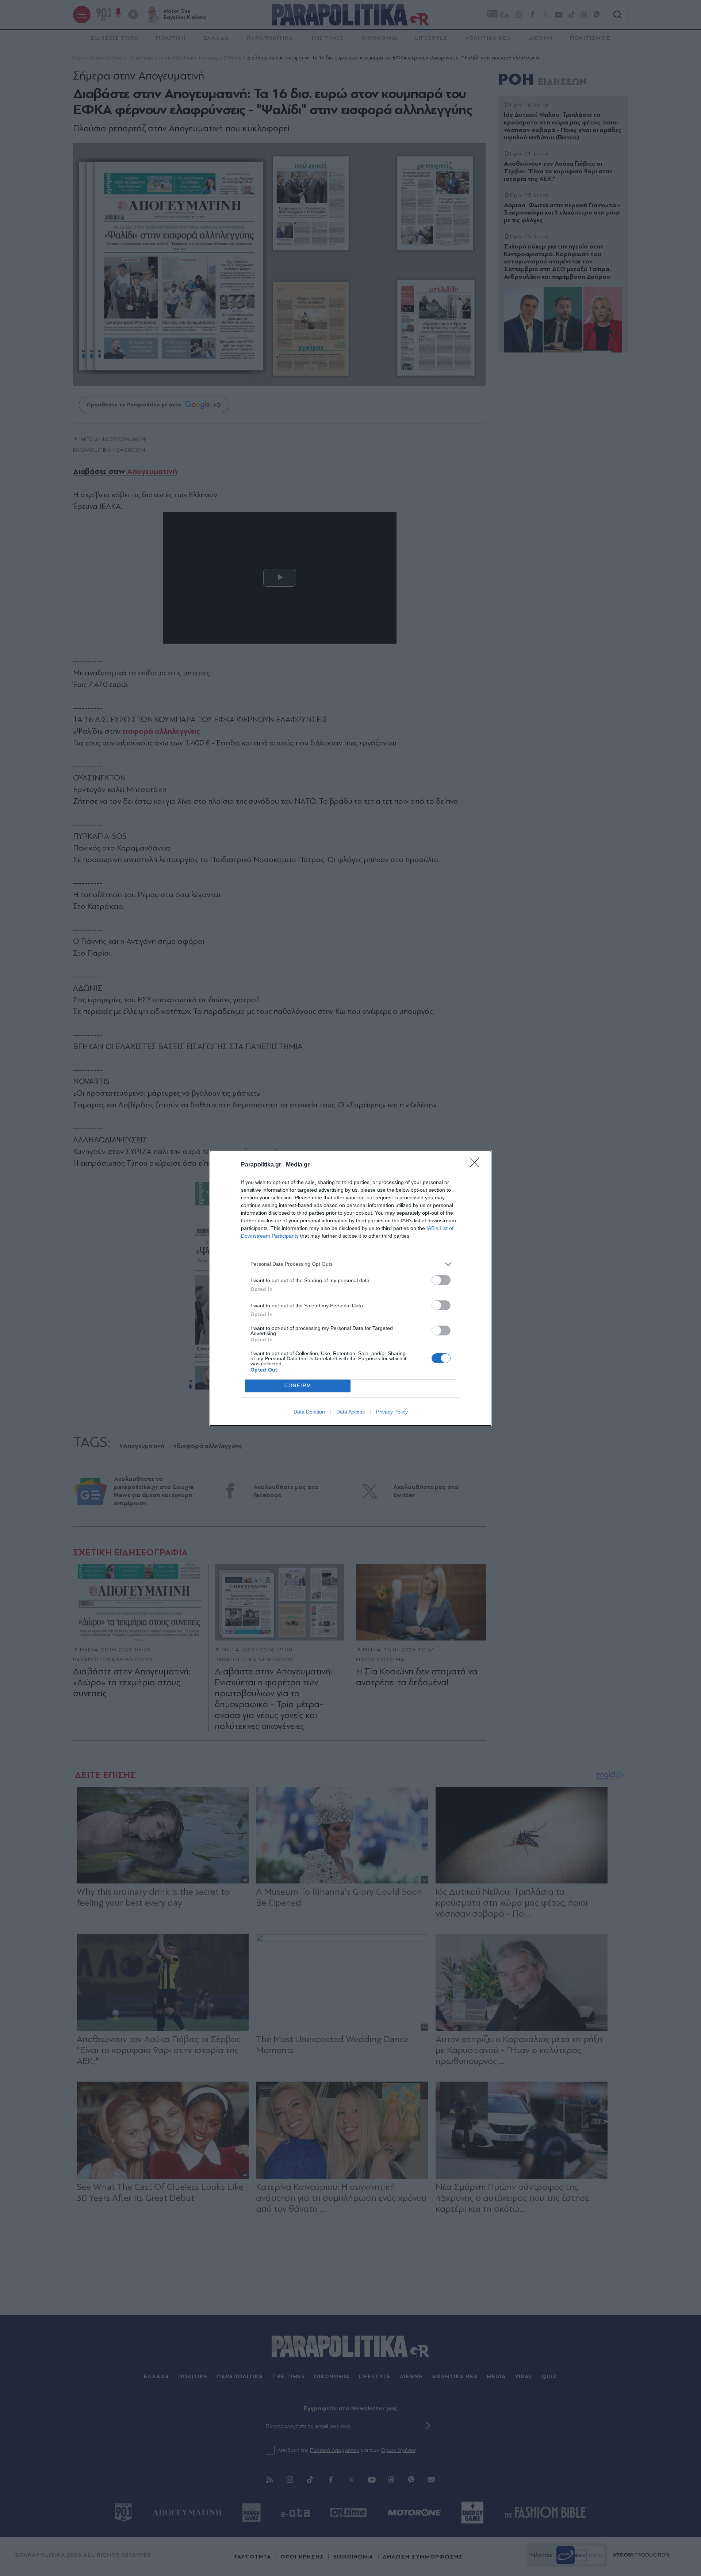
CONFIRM (298, 1386)
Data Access (350, 1412)
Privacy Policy (392, 1412)
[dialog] (350, 1288)
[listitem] (350, 1264)
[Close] (477, 1165)
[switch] (441, 1280)
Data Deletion (309, 1412)
